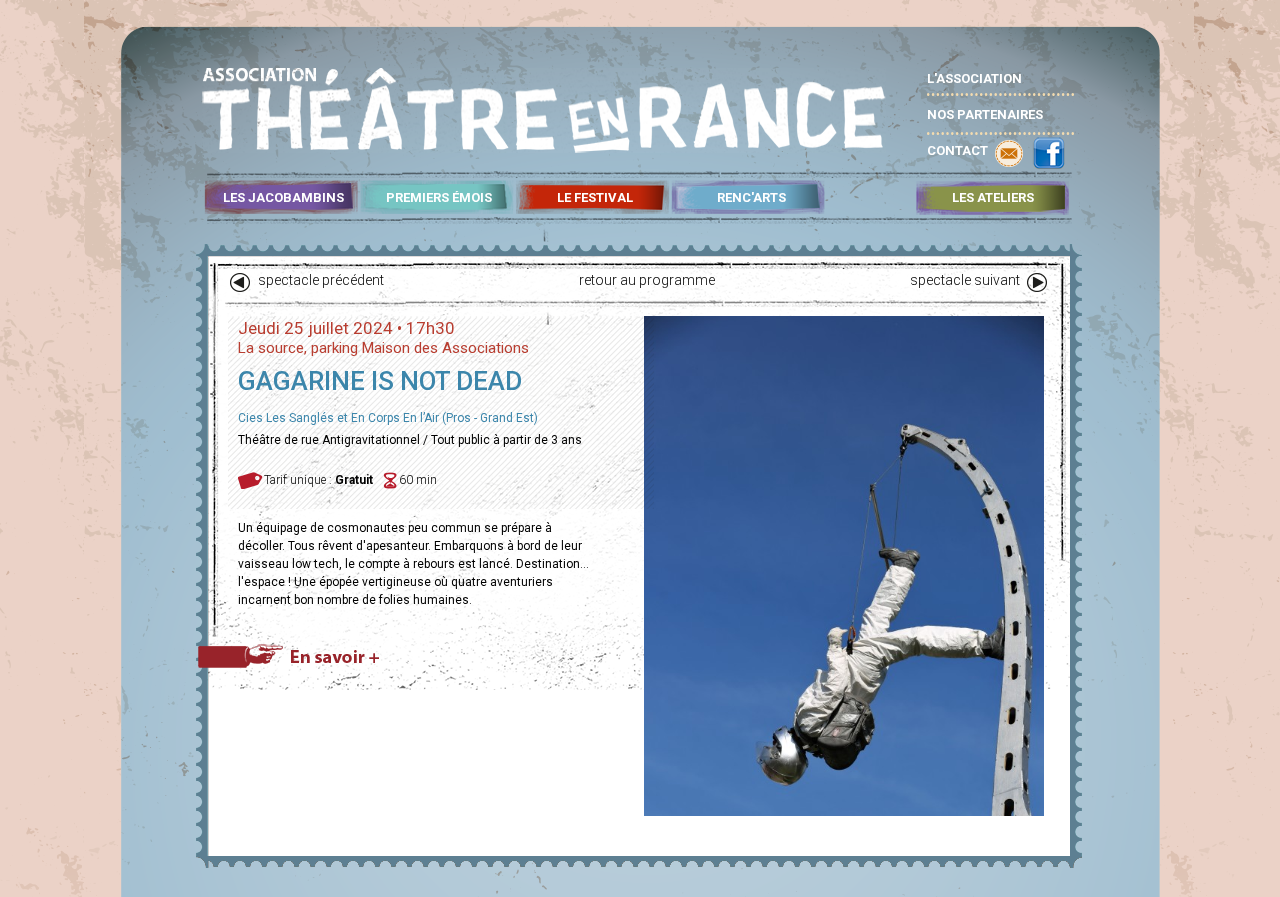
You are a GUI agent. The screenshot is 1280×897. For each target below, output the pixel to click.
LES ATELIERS (993, 198)
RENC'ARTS (751, 198)
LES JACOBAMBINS (283, 198)
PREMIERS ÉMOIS (439, 198)
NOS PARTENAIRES (985, 114)
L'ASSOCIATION (974, 78)
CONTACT (957, 150)
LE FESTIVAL (595, 198)
